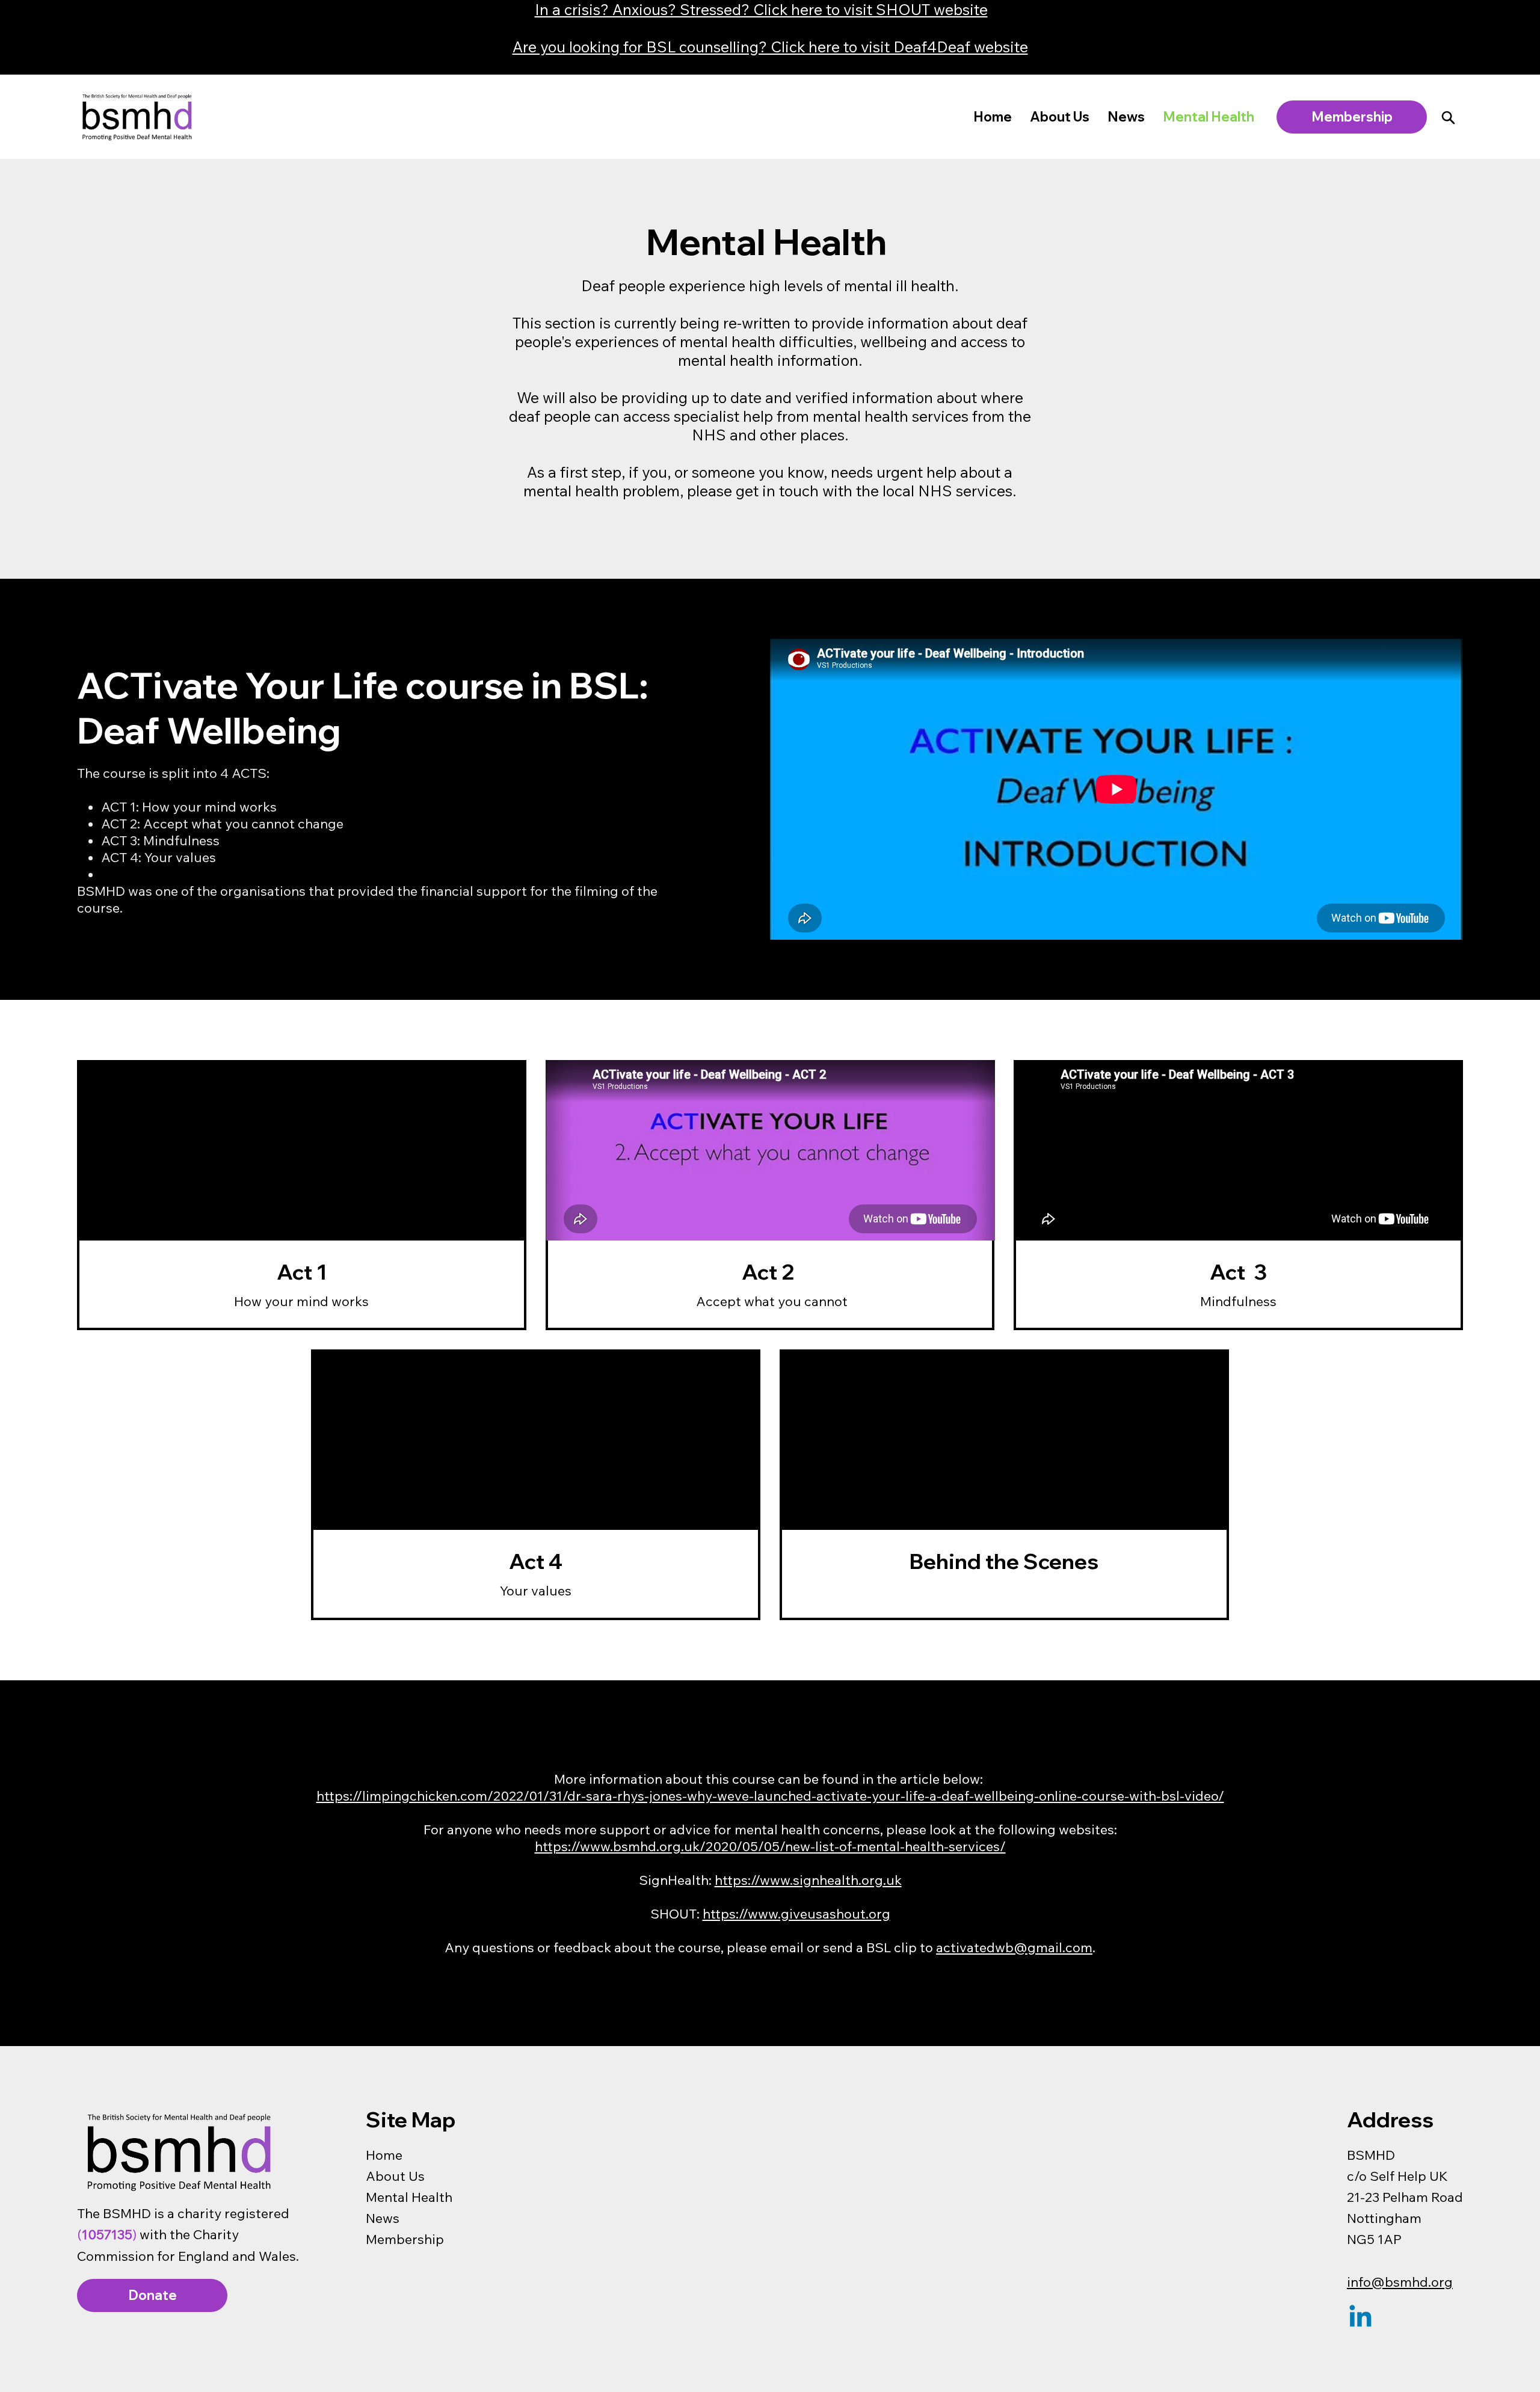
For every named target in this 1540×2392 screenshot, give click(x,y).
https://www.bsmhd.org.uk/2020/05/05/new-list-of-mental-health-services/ (770, 1846)
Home (384, 2155)
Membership (405, 2239)
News (383, 2218)
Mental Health (409, 2197)
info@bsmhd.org (1400, 2282)
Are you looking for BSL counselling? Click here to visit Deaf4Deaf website (770, 47)
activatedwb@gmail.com (1014, 1947)
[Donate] (1448, 117)
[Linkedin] (1360, 2318)
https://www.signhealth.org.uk (808, 1880)
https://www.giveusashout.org (796, 1914)
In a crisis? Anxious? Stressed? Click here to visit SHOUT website (761, 9)
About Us (395, 2176)
